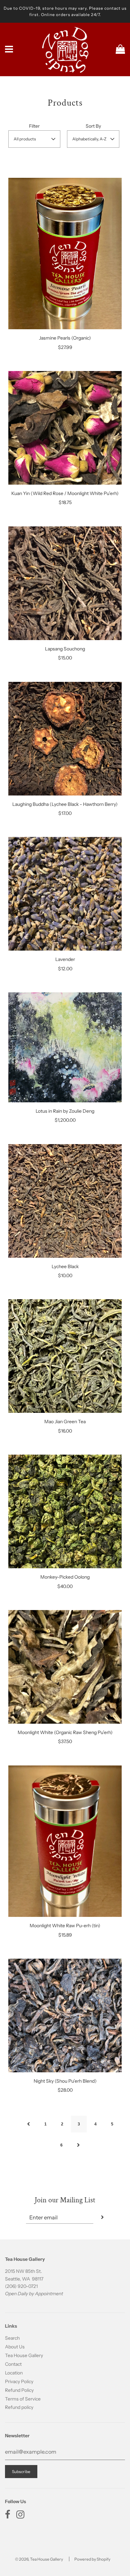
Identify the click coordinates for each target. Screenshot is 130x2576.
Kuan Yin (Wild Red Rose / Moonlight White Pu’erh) (65, 493)
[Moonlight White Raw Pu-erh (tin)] (65, 1841)
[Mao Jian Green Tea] (65, 1356)
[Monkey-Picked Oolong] (65, 1511)
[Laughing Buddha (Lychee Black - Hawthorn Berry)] (65, 739)
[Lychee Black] (65, 1201)
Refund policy (19, 2407)
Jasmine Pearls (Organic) (65, 338)
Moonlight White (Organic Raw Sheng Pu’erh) (65, 1732)
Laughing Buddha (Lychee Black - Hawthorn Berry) (65, 804)
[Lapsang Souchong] (65, 583)
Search (12, 2338)
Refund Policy (19, 2390)
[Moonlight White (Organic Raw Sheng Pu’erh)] (65, 1667)
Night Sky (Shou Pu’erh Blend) (65, 2081)
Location (14, 2373)
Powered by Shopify (92, 2559)
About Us (15, 2347)
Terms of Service (23, 2399)
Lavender (65, 959)
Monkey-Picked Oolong (65, 1577)
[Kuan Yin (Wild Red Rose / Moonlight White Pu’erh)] (65, 428)
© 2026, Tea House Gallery (39, 2559)
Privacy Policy (19, 2381)
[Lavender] (65, 894)
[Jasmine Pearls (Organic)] (65, 254)
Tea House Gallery (24, 2355)
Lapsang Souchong (65, 649)
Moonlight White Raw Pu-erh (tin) (65, 1926)
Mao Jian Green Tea (65, 1422)
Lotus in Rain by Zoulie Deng (65, 1111)
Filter (34, 126)
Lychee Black (65, 1266)
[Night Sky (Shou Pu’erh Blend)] (65, 2015)
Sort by (93, 126)
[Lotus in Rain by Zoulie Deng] (65, 1047)
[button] (34, 139)
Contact (13, 2364)
